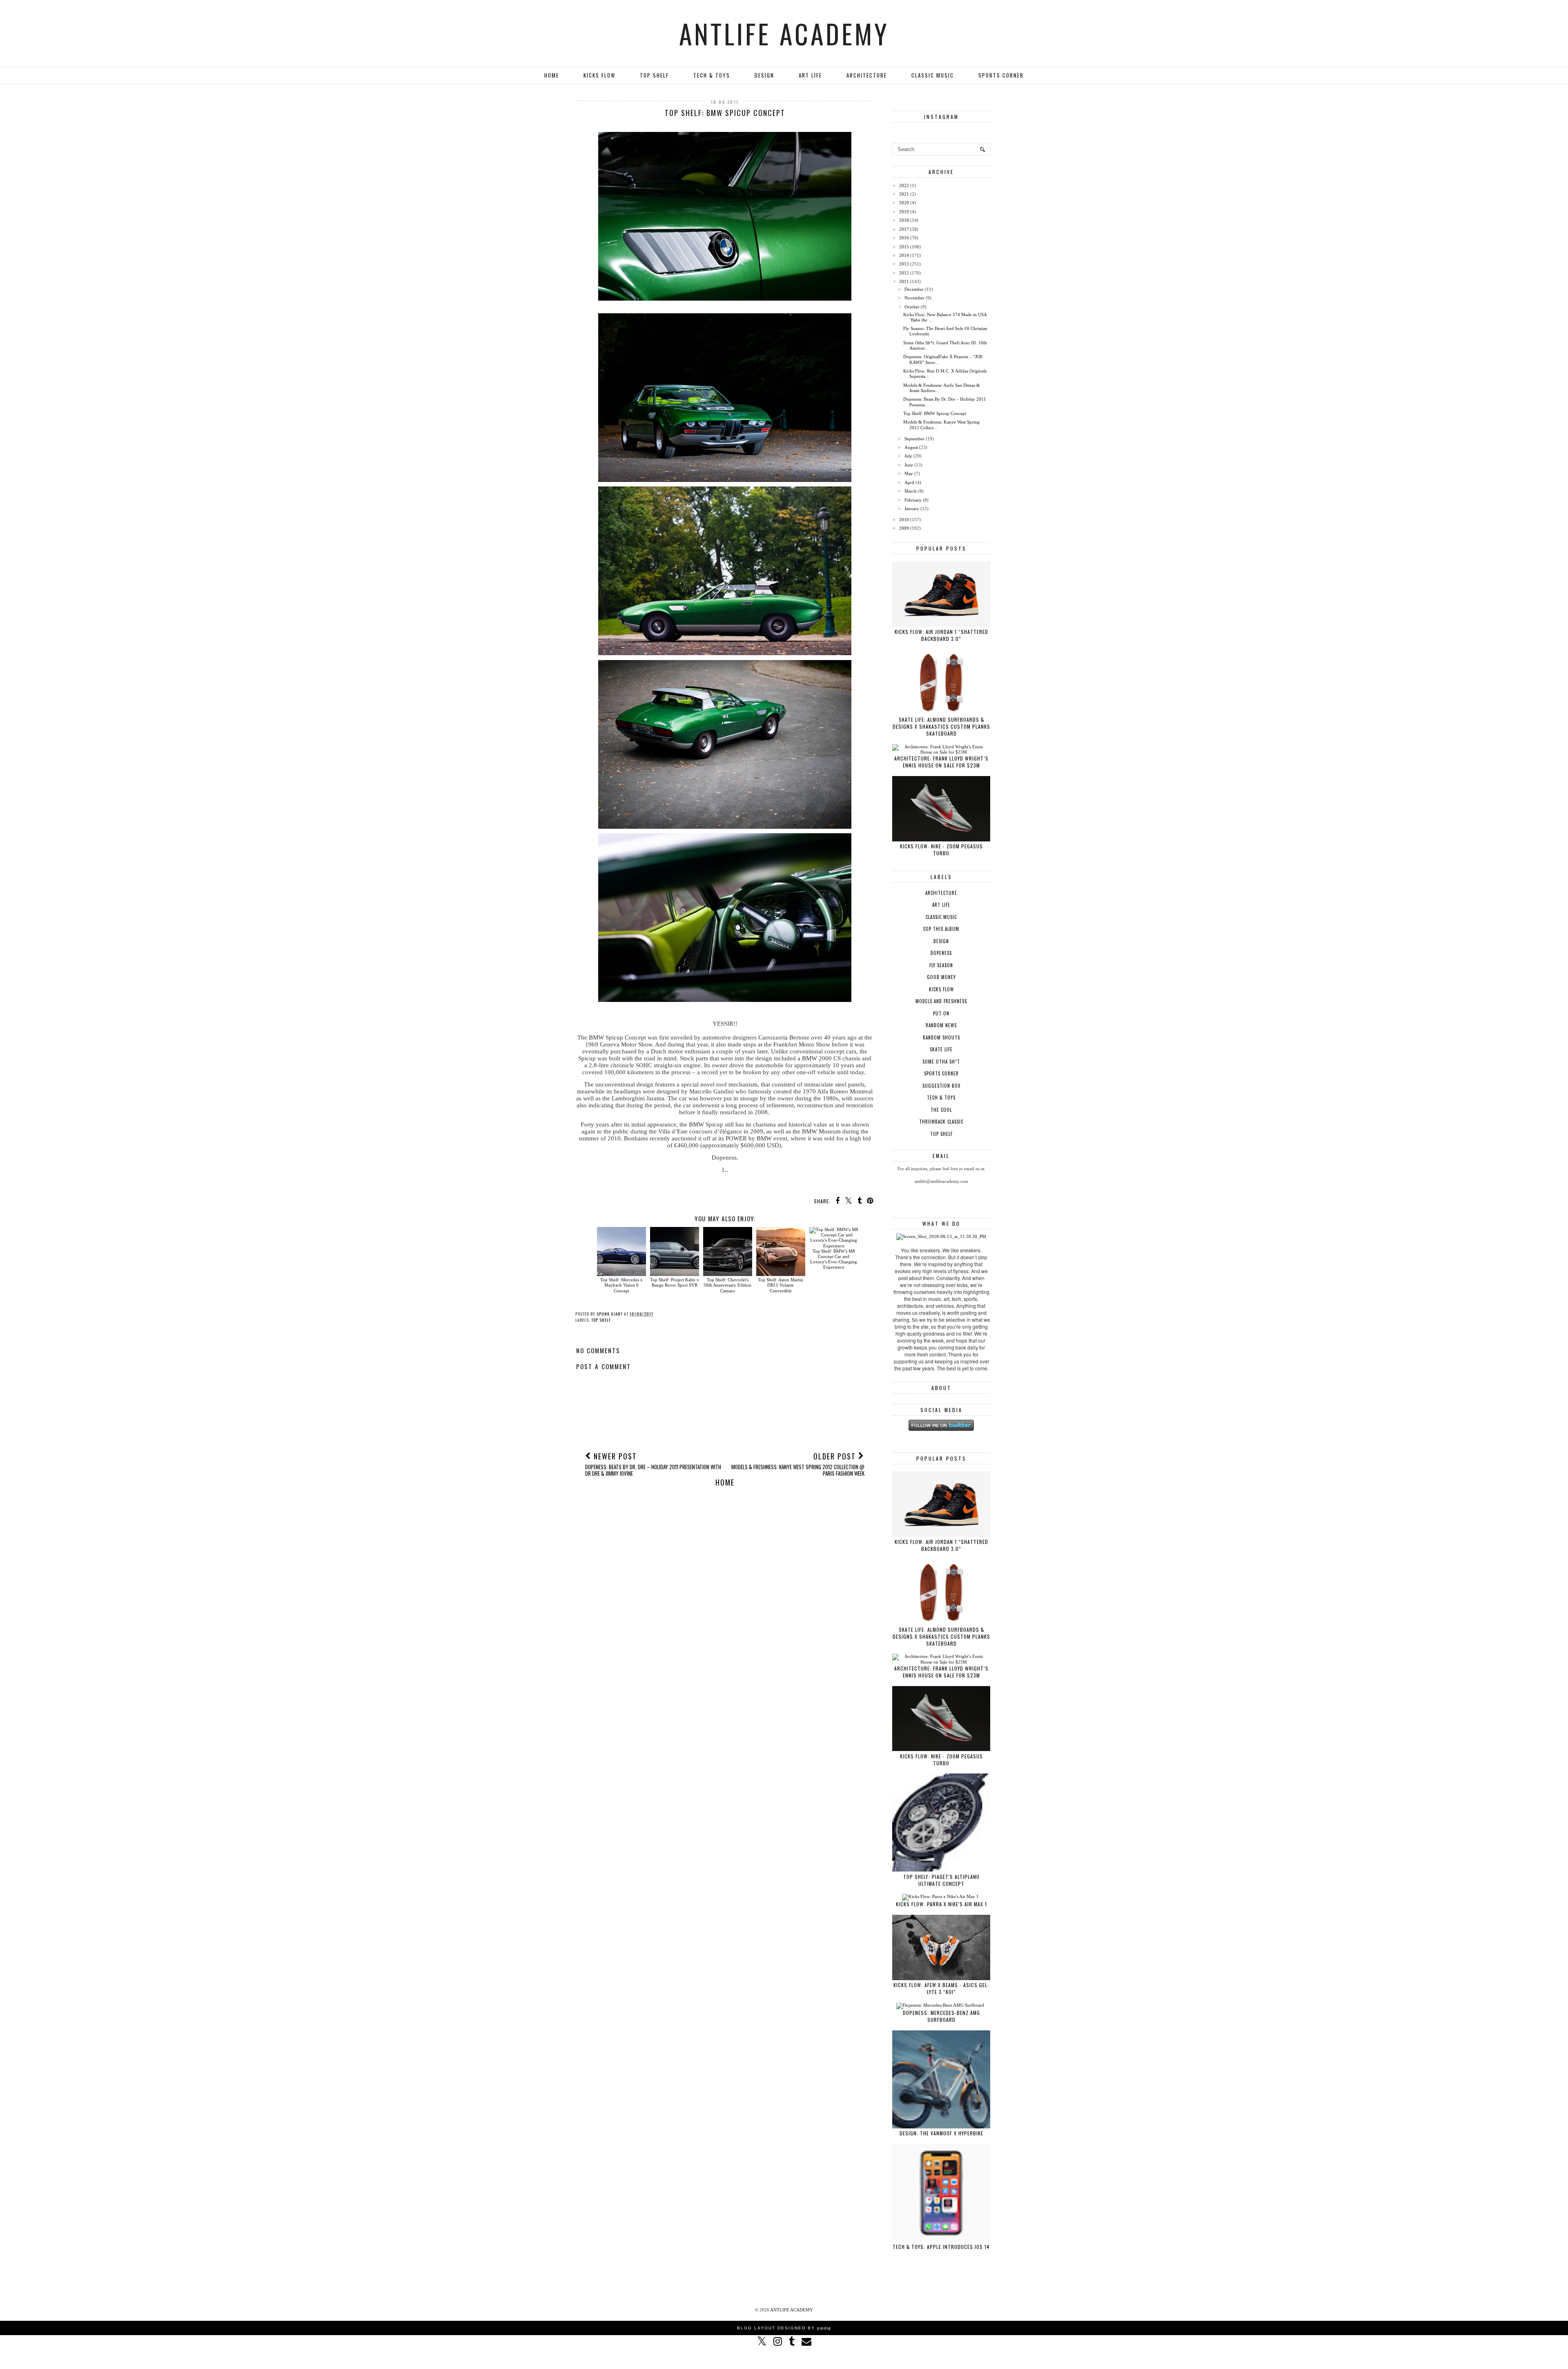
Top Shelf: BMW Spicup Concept (935, 413)
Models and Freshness (941, 1001)
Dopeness (941, 953)
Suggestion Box (941, 1086)
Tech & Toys (712, 75)
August (911, 447)
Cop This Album (941, 929)
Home (552, 75)
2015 (904, 247)
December (914, 289)
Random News (941, 1025)
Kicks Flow (599, 75)
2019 (904, 212)
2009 (904, 528)
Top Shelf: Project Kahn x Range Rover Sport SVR (675, 1282)
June (909, 465)
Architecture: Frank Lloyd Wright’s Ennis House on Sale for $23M (941, 762)
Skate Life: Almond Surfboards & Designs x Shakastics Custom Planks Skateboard (941, 726)
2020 (904, 203)
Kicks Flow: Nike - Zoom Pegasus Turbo (941, 850)
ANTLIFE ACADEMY (784, 33)
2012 (904, 273)
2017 (904, 229)
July (908, 456)
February (913, 500)
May (909, 473)
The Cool (941, 1110)
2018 (904, 220)
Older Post (798, 1464)
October (912, 307)
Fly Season (941, 965)
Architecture (867, 75)
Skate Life (941, 1049)
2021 (904, 194)
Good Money (941, 977)
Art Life (810, 75)
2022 (904, 185)
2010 (904, 520)
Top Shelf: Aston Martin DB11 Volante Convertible (781, 1285)
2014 (904, 255)
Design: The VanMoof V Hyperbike (941, 2133)
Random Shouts (941, 1037)
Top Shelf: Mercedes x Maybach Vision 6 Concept (621, 1285)
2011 (904, 281)
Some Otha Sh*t (941, 1062)
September (914, 439)
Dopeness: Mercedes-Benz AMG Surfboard (941, 2016)
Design (764, 75)
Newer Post (653, 1464)
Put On (941, 1013)
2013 (904, 264)
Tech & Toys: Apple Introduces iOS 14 (941, 2247)
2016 (904, 238)
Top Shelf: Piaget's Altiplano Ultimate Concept (941, 1880)
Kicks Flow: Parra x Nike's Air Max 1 (941, 1904)
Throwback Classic (941, 1122)
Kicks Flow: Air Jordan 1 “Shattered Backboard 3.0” (941, 635)
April (909, 482)
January (912, 509)
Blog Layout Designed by (784, 2328)
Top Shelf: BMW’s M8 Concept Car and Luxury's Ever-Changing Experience (834, 1259)
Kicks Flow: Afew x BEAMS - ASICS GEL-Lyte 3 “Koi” (941, 1988)
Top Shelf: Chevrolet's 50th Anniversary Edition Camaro (727, 1285)
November (914, 298)
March (911, 491)
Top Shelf (654, 75)
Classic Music (933, 75)
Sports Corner (1001, 75)
